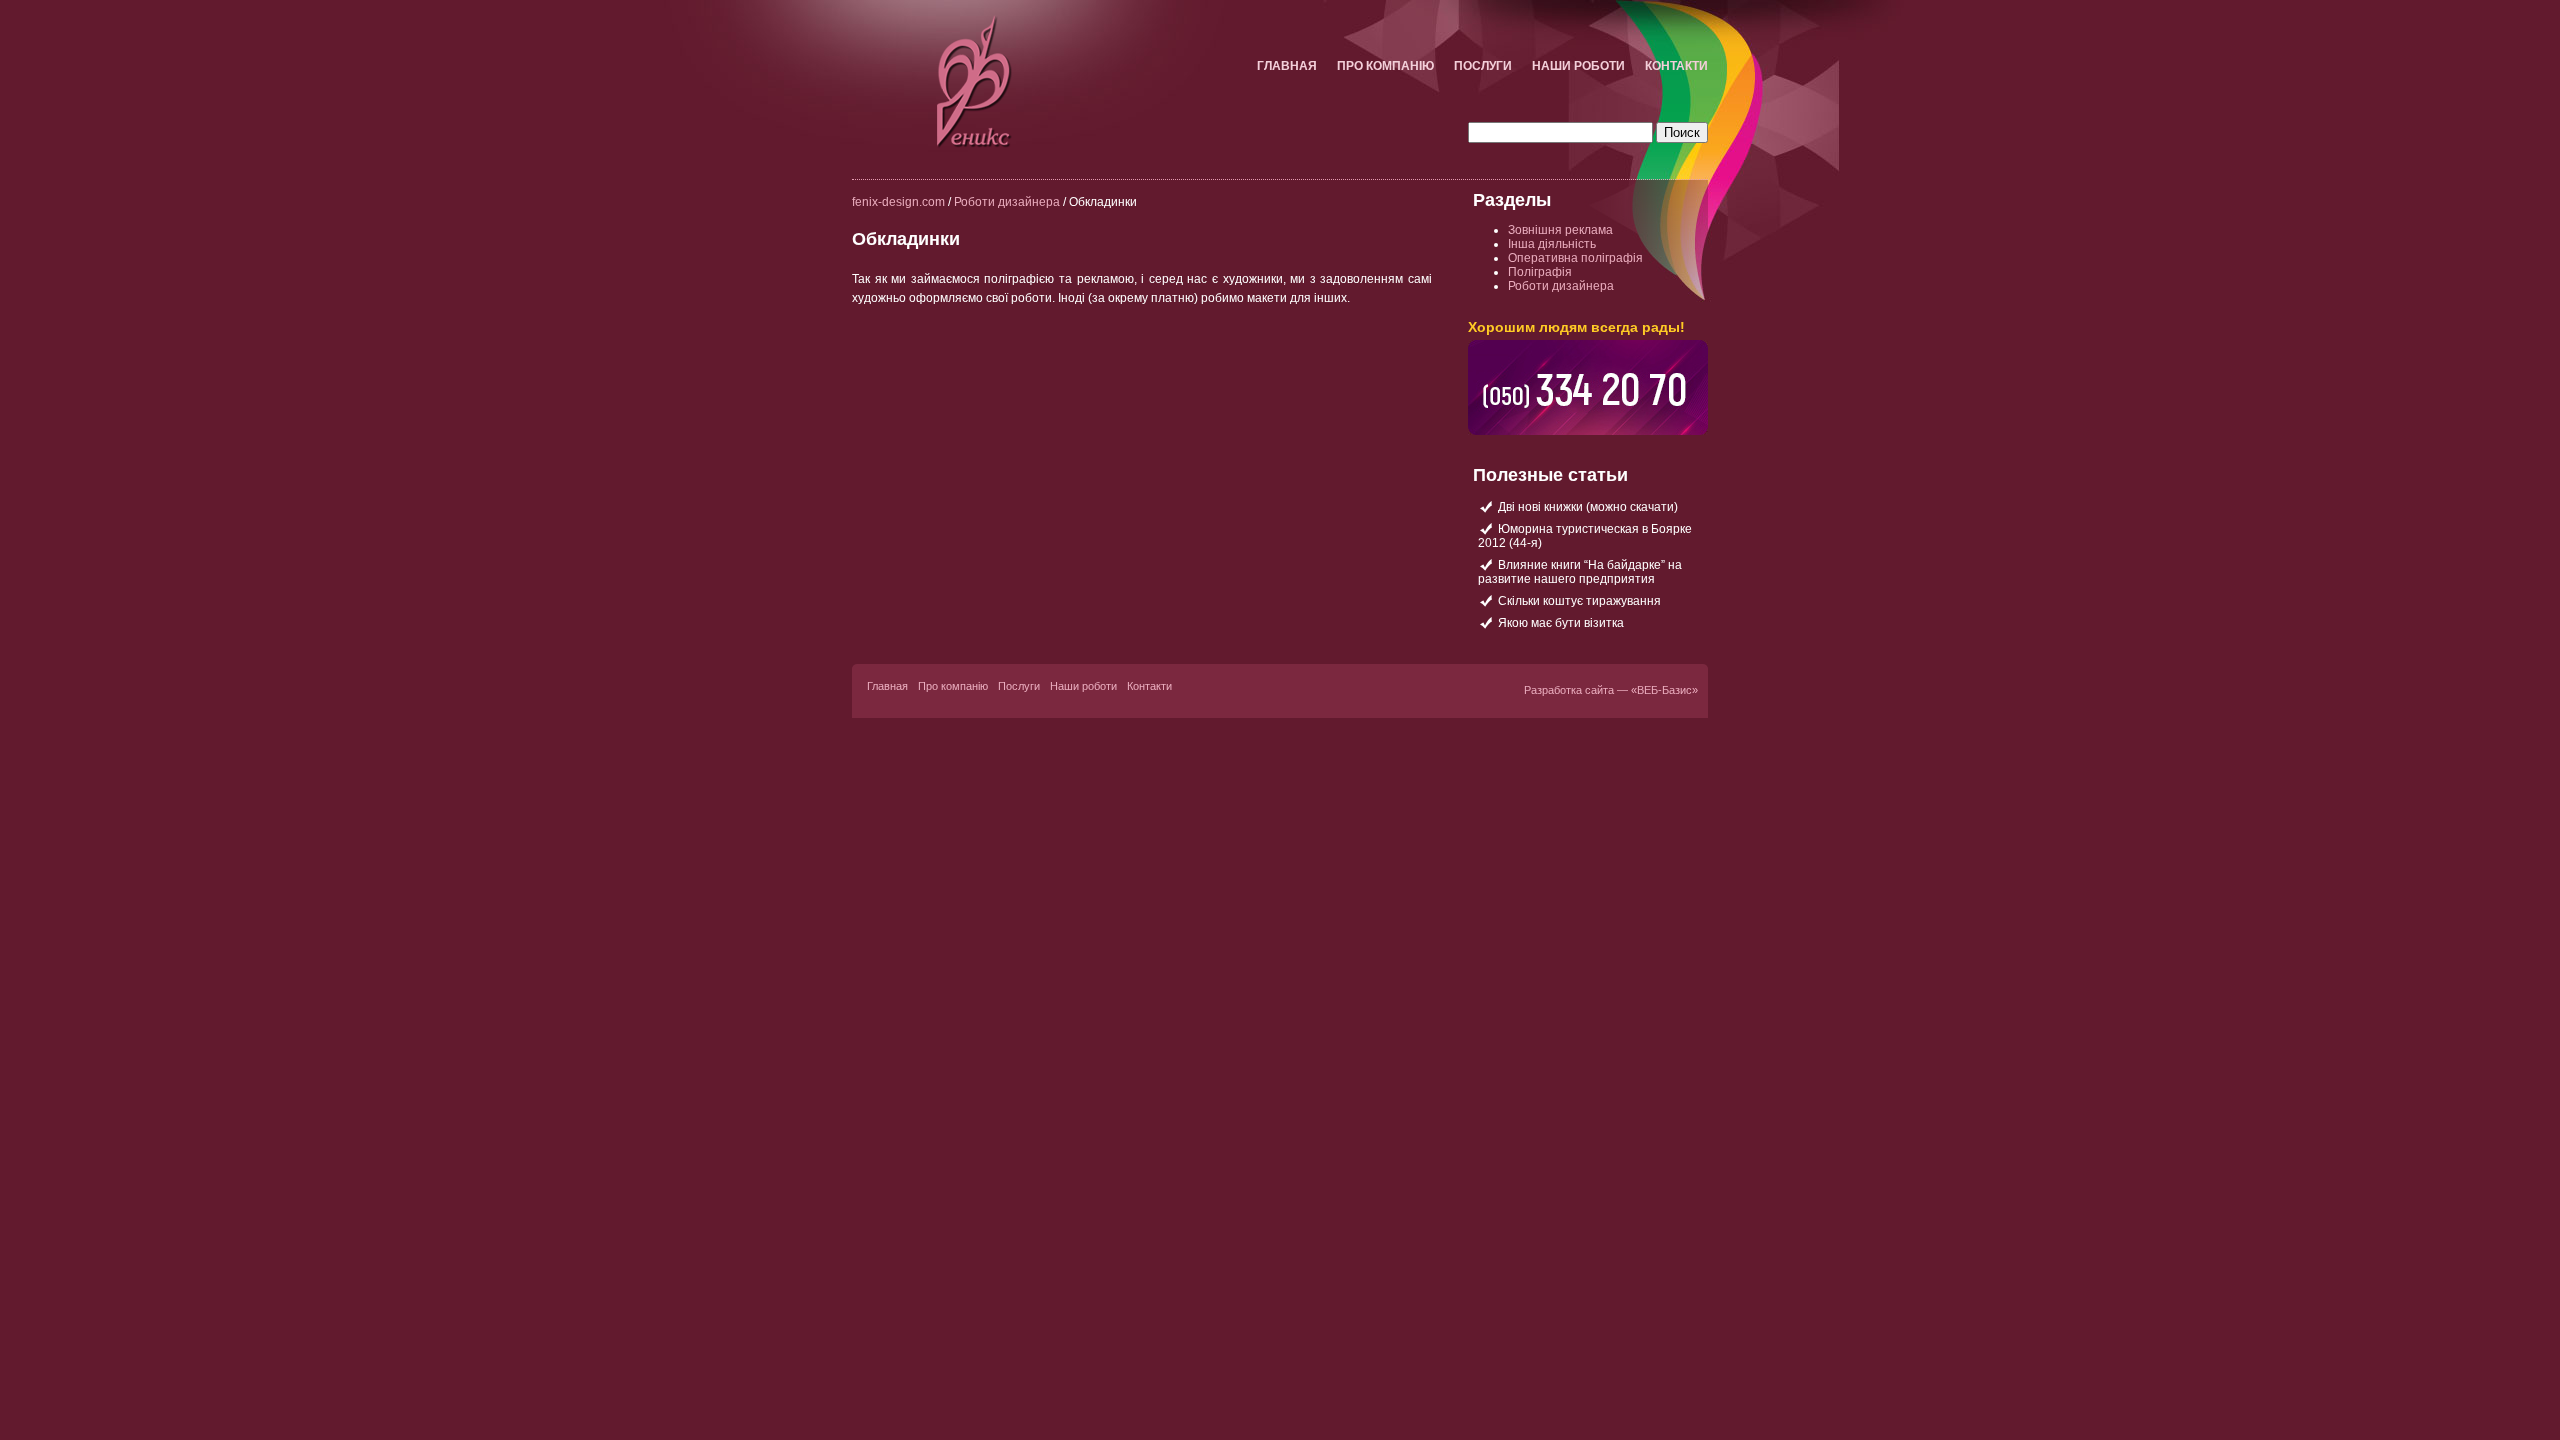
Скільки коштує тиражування (1579, 601)
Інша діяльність (1552, 244)
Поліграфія (1540, 272)
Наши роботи (1578, 66)
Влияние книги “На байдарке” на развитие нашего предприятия (1580, 572)
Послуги (1483, 66)
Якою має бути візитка (1561, 623)
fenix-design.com (898, 202)
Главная (1287, 66)
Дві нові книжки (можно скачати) (1588, 507)
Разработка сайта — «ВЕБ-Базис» (1611, 690)
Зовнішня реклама (1560, 230)
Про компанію (1385, 66)
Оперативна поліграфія (1575, 258)
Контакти (1676, 66)
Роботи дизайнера (1007, 202)
